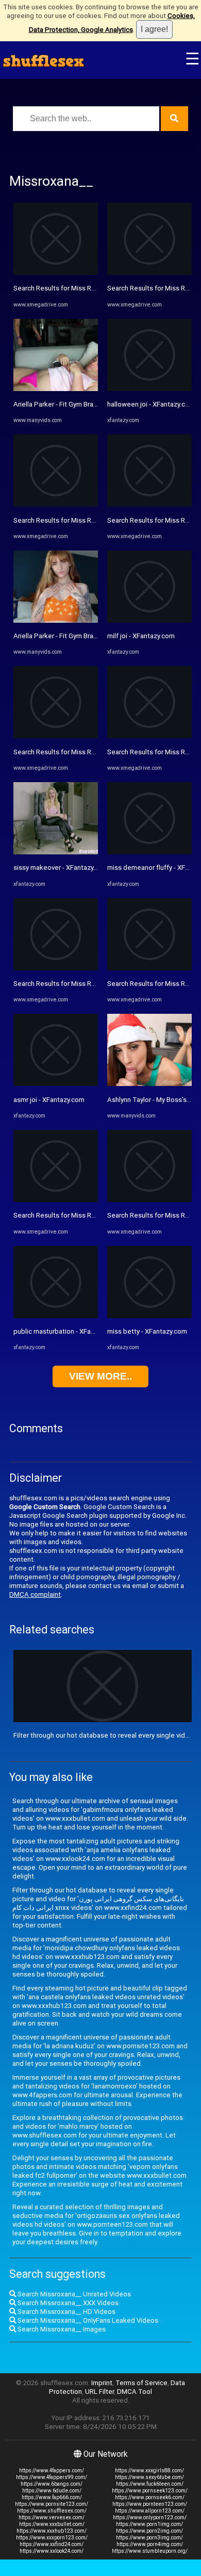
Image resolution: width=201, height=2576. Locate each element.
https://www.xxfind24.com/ (52, 2544)
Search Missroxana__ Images (61, 2329)
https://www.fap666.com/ (52, 2497)
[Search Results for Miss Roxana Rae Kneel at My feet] (56, 273)
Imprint (102, 2383)
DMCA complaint (35, 1594)
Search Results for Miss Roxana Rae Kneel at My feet (94, 288)
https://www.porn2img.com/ (149, 2531)
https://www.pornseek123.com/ (150, 2491)
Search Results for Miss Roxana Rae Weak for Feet (91, 1215)
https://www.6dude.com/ (52, 2491)
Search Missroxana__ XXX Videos (67, 2303)
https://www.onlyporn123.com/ (150, 2517)
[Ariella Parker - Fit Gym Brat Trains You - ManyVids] (56, 389)
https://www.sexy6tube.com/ (149, 2477)
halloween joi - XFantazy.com (151, 404)
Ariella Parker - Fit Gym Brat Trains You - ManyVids (89, 404)
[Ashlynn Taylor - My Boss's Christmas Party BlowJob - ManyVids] (149, 1084)
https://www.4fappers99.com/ (52, 2477)
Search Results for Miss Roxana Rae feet (76, 520)
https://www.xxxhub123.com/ (52, 2531)
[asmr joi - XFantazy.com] (56, 1084)
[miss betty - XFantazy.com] (149, 1316)
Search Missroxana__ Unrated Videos (73, 2294)
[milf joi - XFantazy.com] (149, 620)
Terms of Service (141, 2383)
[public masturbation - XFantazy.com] (56, 1316)
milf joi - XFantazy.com (141, 636)
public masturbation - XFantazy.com (68, 1331)
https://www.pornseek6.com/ (150, 2497)
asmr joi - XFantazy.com (49, 1100)
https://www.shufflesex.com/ (52, 2511)
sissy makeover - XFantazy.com (61, 868)
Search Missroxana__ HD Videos (66, 2312)
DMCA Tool (135, 2392)
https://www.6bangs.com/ (52, 2484)
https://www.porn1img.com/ (149, 2524)
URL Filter (99, 2392)
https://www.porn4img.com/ (150, 2544)
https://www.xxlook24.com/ (52, 2551)
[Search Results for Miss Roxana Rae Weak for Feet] (56, 1200)
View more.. (100, 1376)
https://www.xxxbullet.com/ (52, 2524)
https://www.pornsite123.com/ (52, 2504)
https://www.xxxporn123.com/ (52, 2538)
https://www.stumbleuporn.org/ (150, 2551)
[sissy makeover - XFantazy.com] (56, 852)
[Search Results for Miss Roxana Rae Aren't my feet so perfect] (149, 968)
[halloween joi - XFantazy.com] (149, 389)
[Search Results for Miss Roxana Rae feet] (56, 504)
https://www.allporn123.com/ (150, 2511)
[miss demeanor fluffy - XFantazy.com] (149, 852)
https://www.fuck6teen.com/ (150, 2484)
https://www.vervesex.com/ (52, 2517)
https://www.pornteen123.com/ (150, 2504)
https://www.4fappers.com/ (52, 2470)
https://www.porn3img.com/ (149, 2538)
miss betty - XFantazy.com (147, 1331)
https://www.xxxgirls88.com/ (149, 2470)
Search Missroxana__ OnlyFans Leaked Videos (87, 2320)
